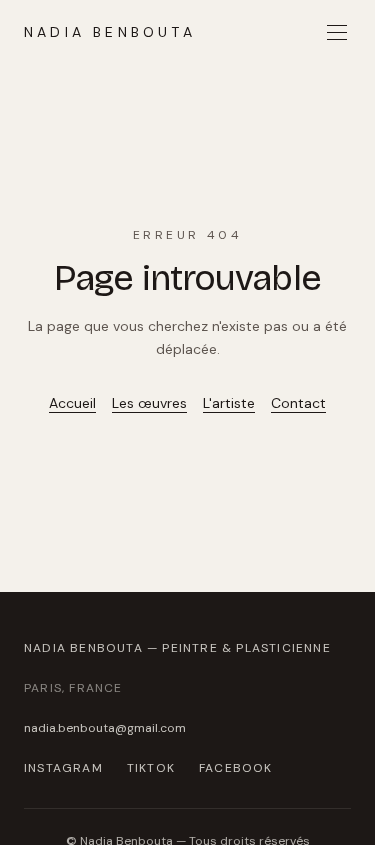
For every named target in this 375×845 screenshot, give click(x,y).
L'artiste (229, 403)
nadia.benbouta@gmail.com (105, 728)
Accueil (72, 403)
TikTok (151, 768)
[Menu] (337, 32)
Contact (298, 403)
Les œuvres (149, 403)
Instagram (63, 768)
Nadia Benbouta (110, 32)
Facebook (236, 768)
